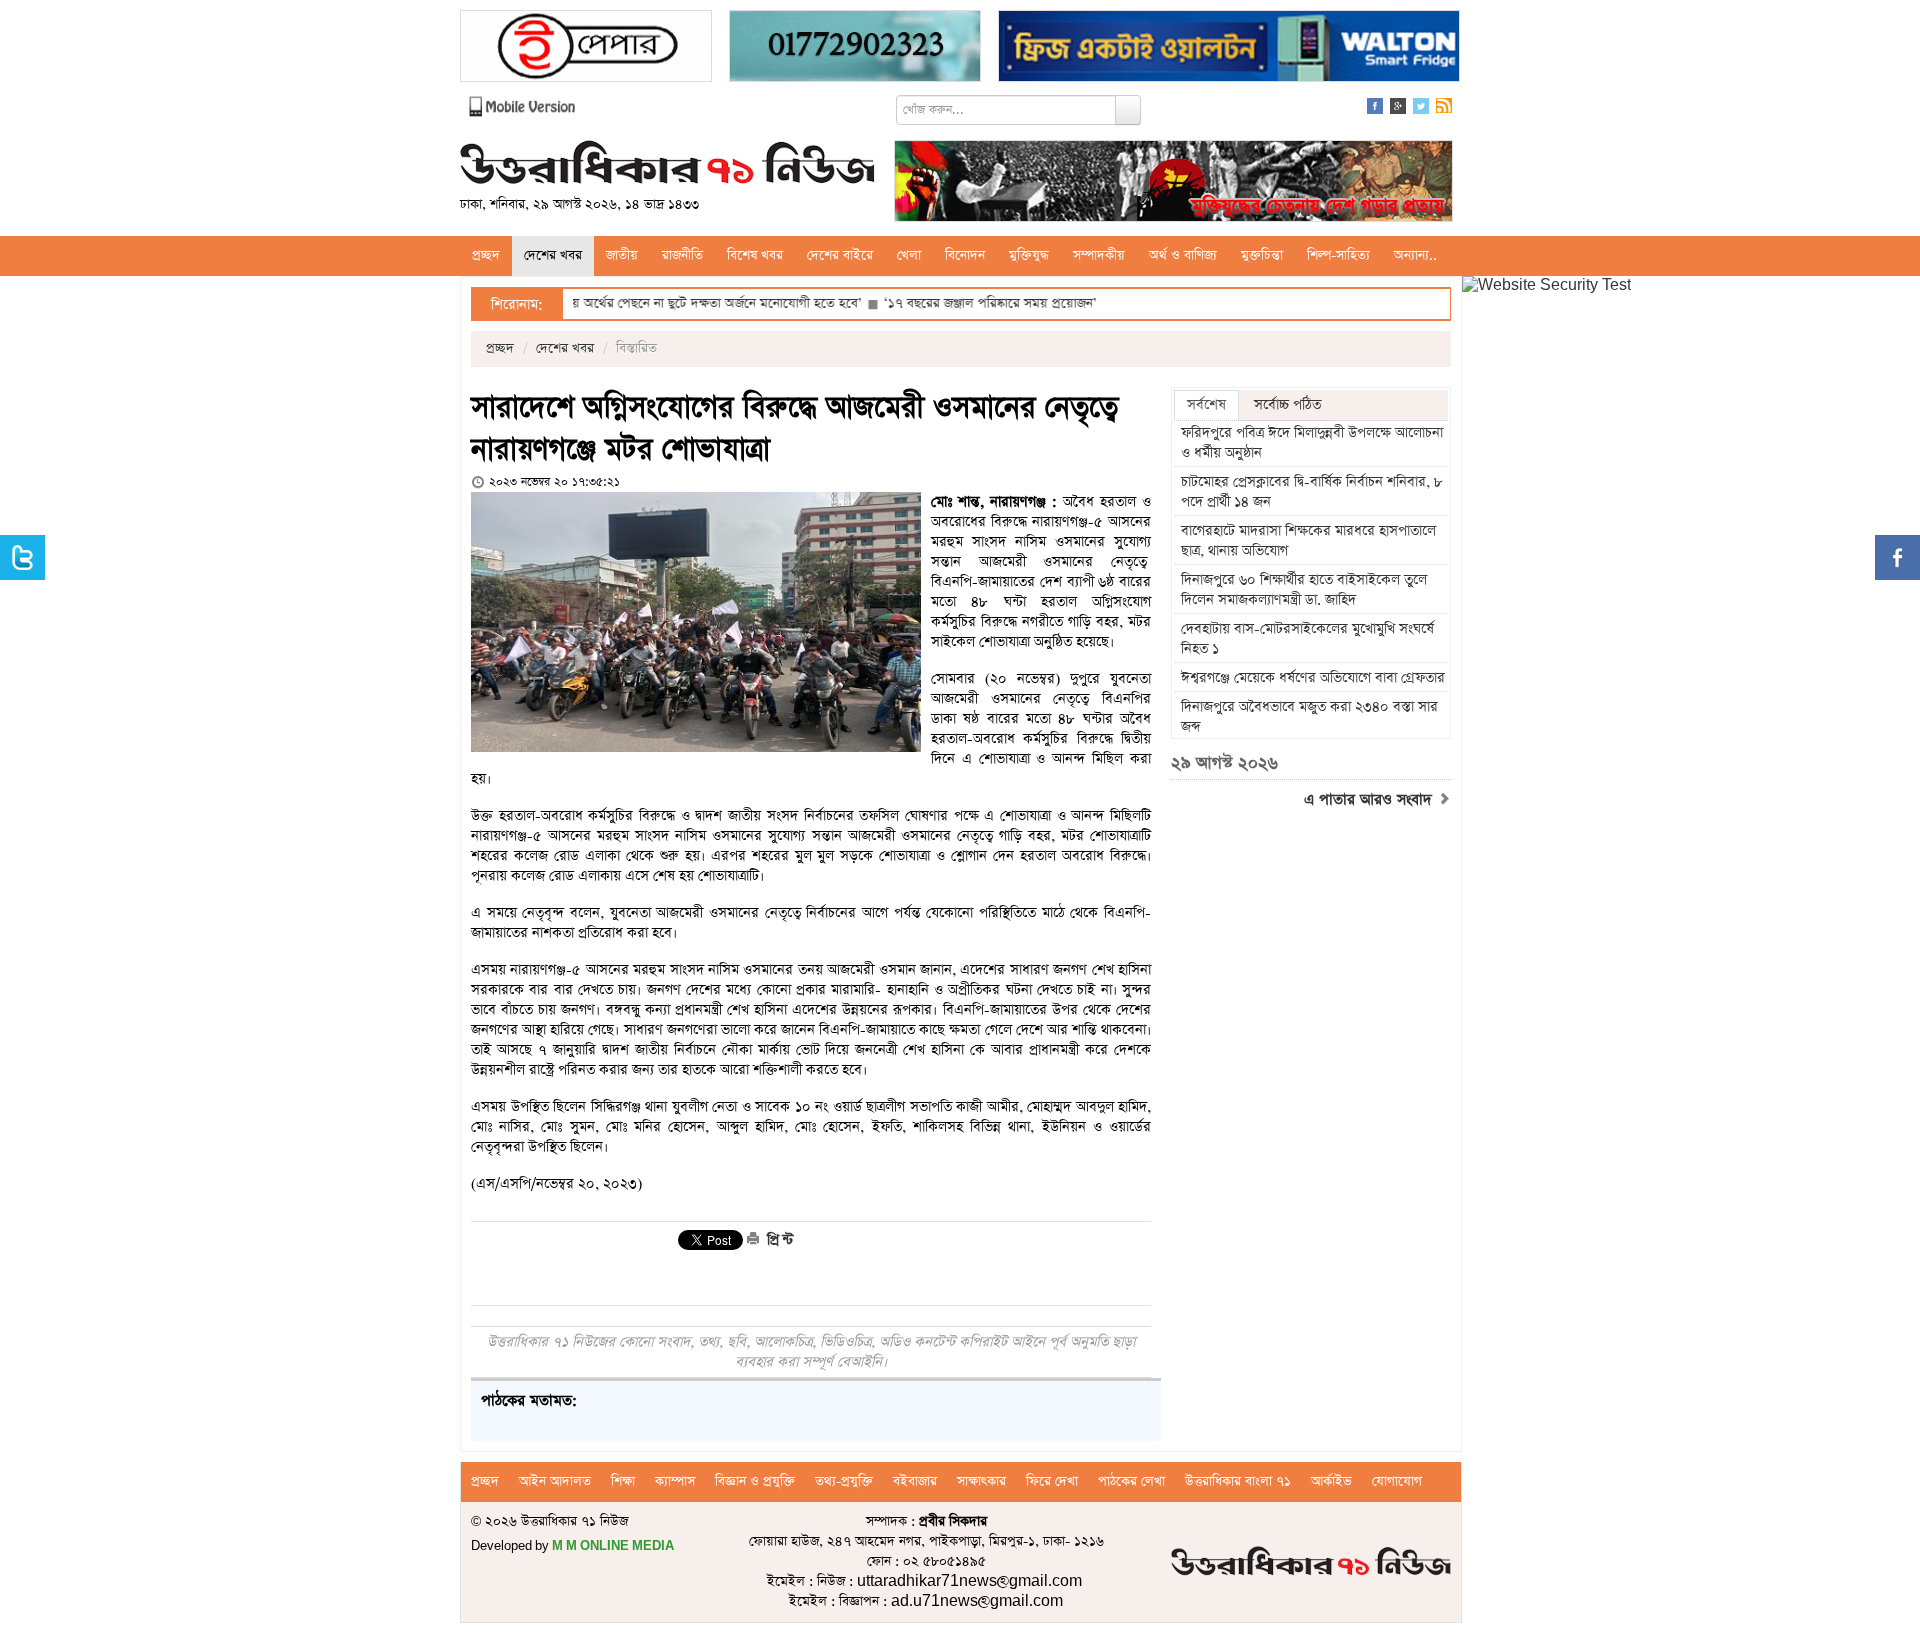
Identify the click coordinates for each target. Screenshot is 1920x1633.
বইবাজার (915, 1481)
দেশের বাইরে (840, 255)
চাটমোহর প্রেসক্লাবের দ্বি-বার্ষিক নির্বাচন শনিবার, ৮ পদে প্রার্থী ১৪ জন (1312, 492)
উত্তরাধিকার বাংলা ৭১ (1238, 1481)
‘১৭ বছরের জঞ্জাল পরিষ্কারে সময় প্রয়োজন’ (932, 303)
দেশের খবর (553, 255)
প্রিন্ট (778, 1240)
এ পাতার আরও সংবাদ (1370, 800)
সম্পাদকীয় (1099, 255)
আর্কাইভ (1331, 1481)
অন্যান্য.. (1415, 255)
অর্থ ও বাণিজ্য (1183, 255)
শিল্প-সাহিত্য (1338, 255)
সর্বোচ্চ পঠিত (1287, 405)
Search (1128, 110)
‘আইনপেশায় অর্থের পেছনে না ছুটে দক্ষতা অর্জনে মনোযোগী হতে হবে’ (631, 303)
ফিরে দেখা (1052, 1481)
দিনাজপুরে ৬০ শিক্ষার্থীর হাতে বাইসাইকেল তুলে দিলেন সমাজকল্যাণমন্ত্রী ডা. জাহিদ (1304, 590)
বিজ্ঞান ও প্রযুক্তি (755, 1481)
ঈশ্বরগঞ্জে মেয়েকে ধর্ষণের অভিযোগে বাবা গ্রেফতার (1313, 678)
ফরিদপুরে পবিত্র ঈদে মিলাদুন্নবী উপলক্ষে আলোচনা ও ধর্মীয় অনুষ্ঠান (1312, 443)
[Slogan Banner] (1173, 183)
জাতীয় (622, 255)
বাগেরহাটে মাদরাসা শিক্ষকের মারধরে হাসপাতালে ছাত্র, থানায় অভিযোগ (1308, 541)
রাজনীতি (682, 255)
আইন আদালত (555, 1481)
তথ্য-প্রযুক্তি (844, 1481)
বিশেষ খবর (755, 255)
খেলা (909, 255)
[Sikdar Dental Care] (855, 48)
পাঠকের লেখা (1131, 1481)
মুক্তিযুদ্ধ (1029, 255)
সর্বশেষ (1206, 405)
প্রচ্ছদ (486, 255)
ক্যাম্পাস (675, 1481)
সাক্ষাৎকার (981, 1481)
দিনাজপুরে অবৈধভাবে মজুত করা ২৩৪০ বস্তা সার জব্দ (1309, 717)
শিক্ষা (623, 1481)
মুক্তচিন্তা (1262, 255)
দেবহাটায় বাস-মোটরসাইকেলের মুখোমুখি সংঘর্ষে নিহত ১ (1307, 639)
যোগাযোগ (1397, 1481)
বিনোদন (965, 255)
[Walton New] (1229, 48)
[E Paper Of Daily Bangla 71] (586, 48)
